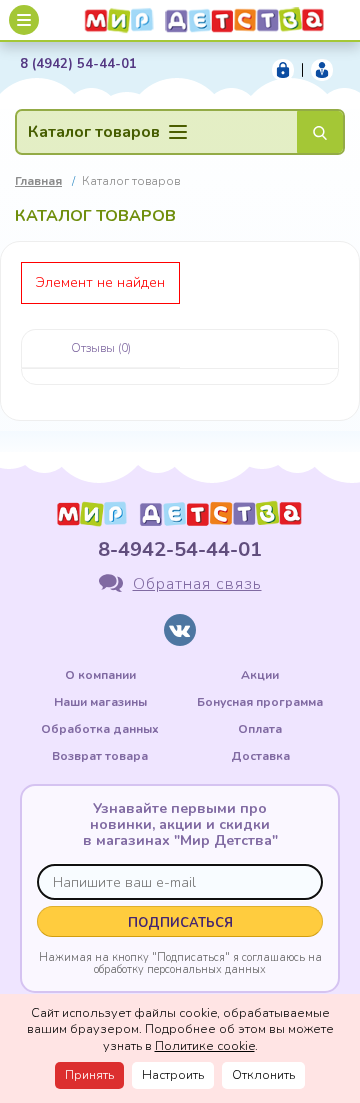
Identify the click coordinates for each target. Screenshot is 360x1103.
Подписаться (180, 923)
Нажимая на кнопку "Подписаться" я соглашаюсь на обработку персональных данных (180, 963)
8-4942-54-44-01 (180, 549)
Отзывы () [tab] (101, 348)
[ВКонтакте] (180, 630)
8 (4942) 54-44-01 (78, 64)
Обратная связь (197, 584)
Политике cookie (205, 1046)
